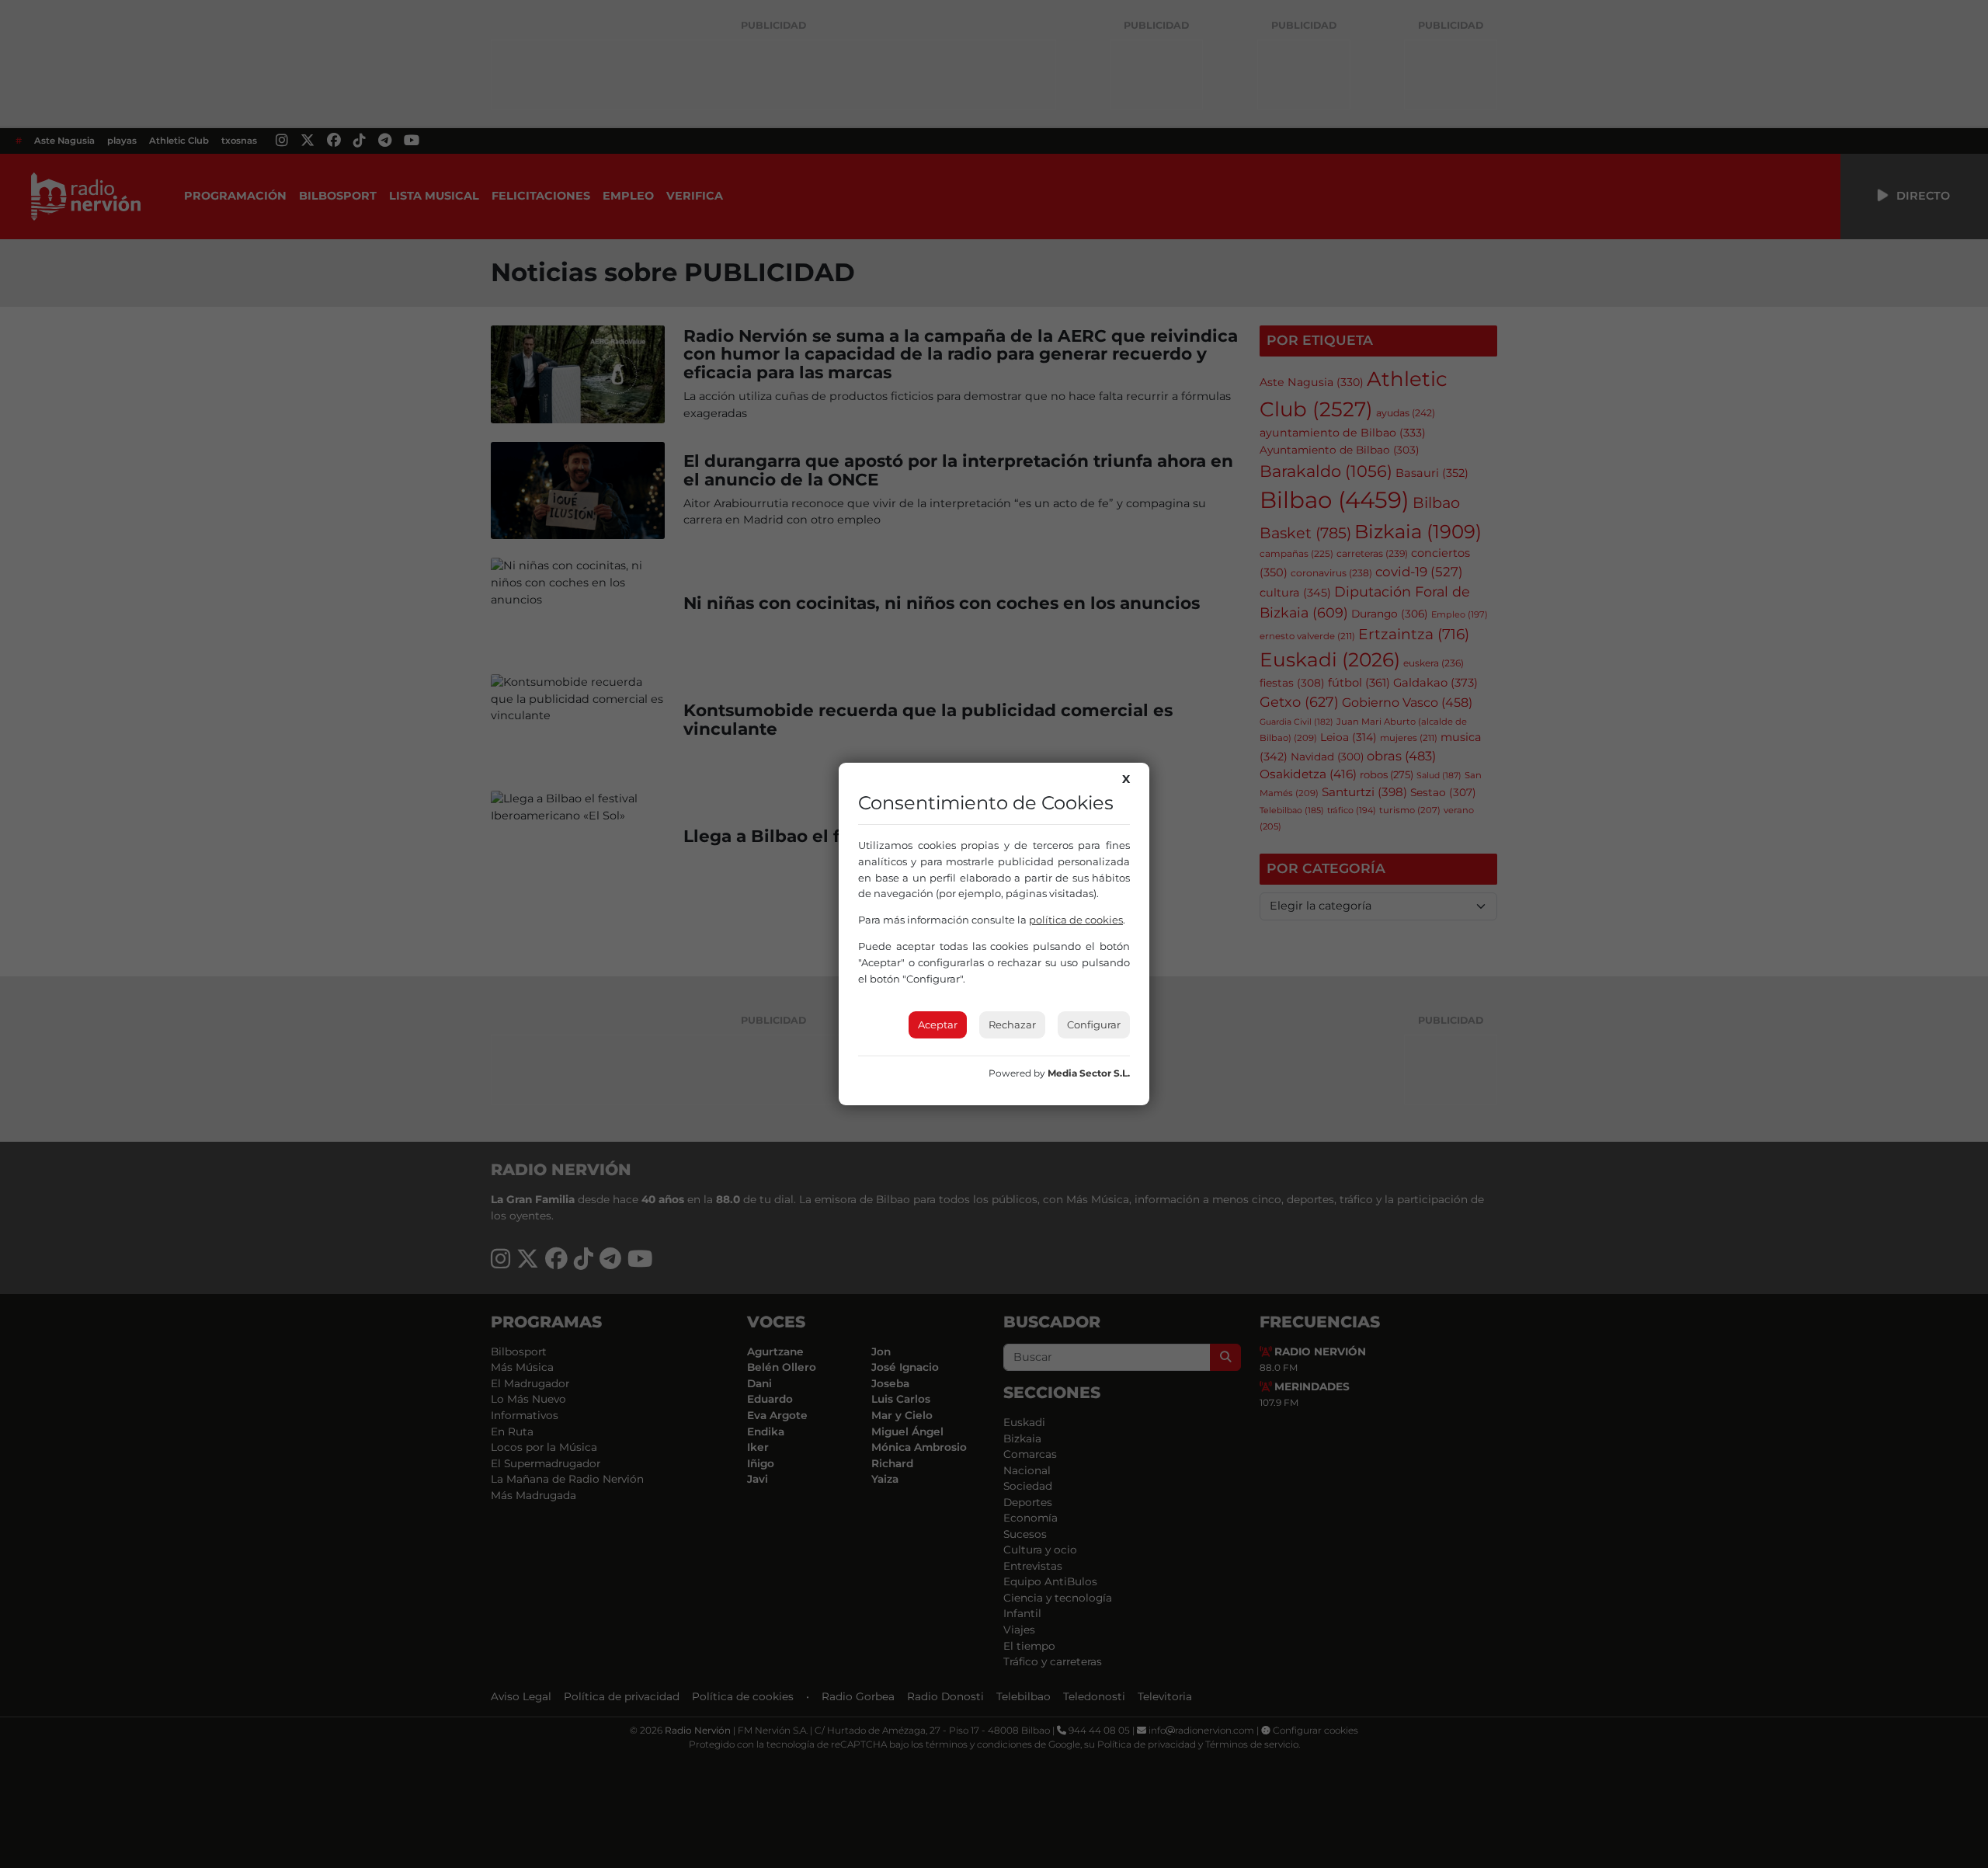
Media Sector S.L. (1089, 1073)
